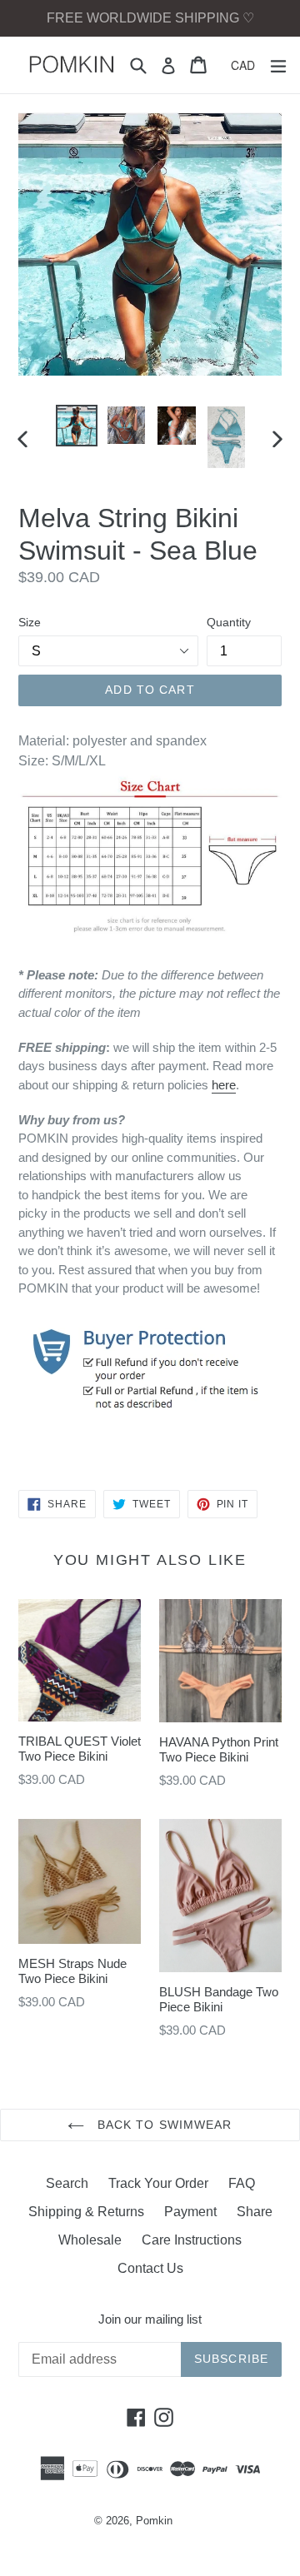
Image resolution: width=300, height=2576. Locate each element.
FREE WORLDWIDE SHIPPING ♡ (150, 18)
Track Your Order (158, 2183)
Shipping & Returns (86, 2212)
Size (30, 622)
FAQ (242, 2183)
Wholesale (90, 2240)
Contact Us (150, 2268)
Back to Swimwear (162, 2125)
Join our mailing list (150, 2319)
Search (67, 2183)
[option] (77, 426)
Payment (190, 2212)
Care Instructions (192, 2240)
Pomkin (154, 2521)
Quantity (229, 622)
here (224, 1085)
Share (255, 2212)
